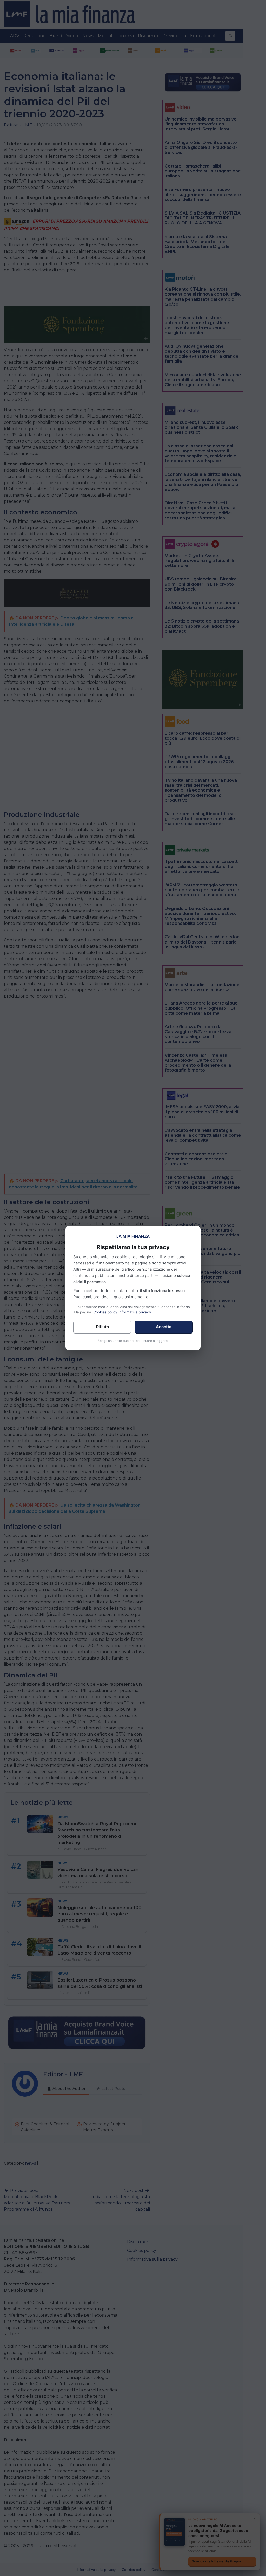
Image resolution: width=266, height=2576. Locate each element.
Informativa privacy (135, 1312)
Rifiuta (102, 1327)
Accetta (164, 1327)
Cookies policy (105, 1312)
